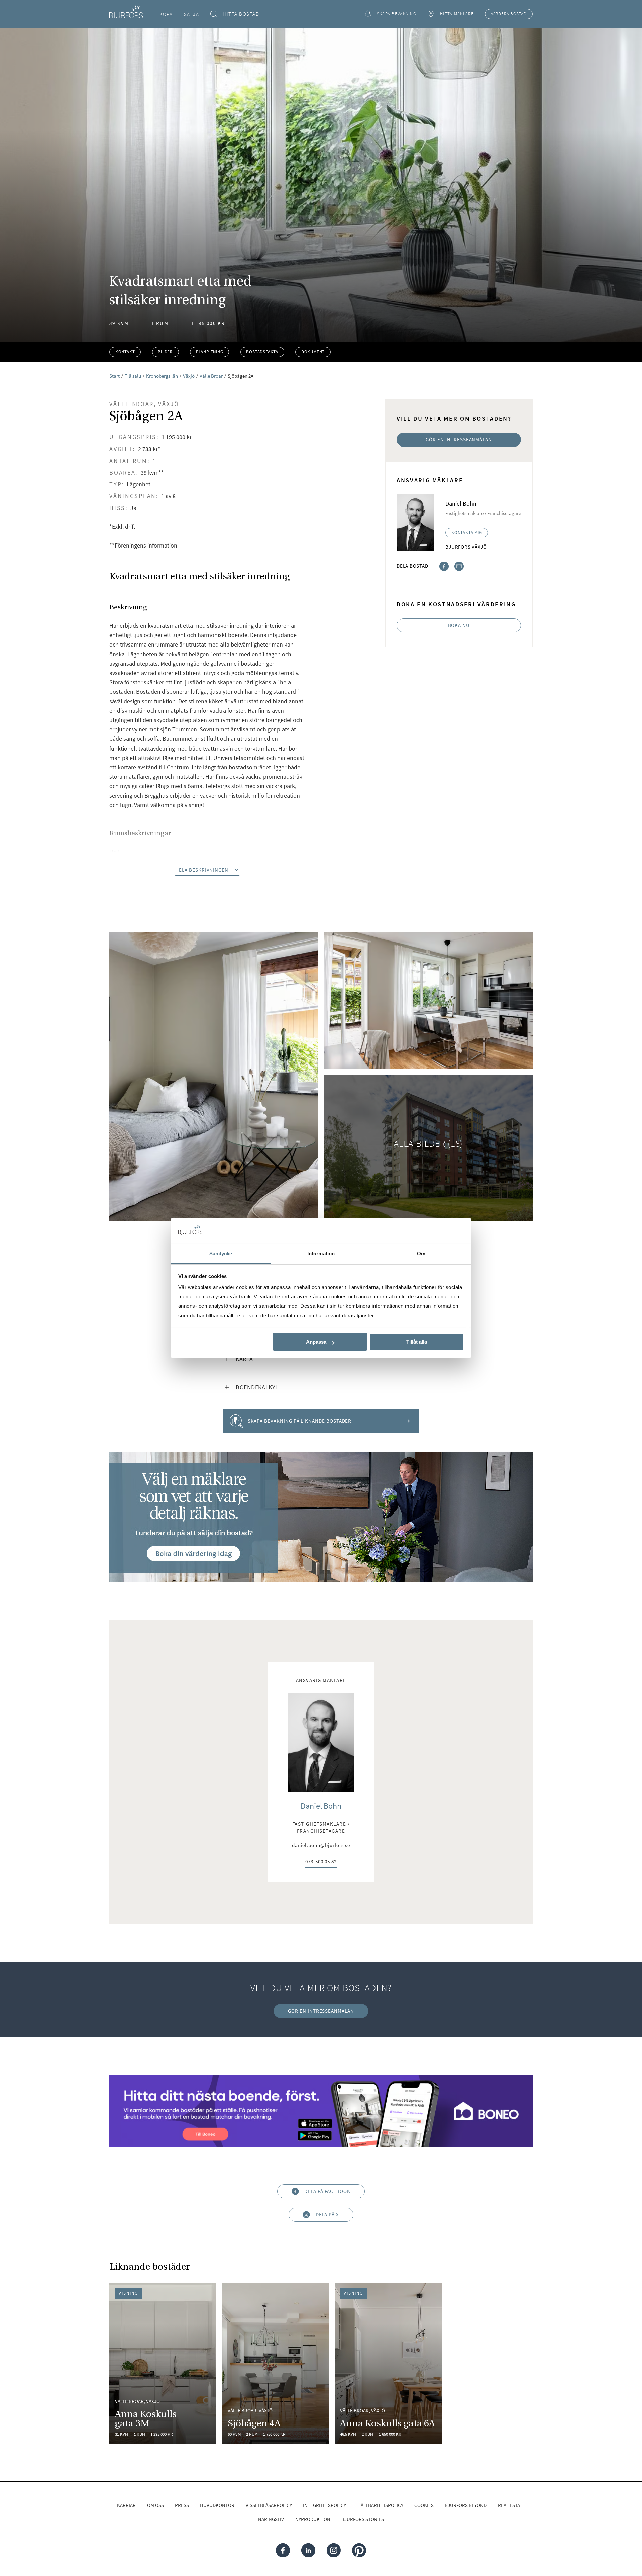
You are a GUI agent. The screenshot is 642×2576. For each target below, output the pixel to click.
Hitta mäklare (457, 14)
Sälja (192, 14)
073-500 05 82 (321, 1862)
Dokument (313, 352)
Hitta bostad (241, 14)
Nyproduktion (313, 2519)
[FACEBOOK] (283, 2550)
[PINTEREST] (359, 2550)
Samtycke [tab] (221, 1253)
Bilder (165, 352)
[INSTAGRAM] (334, 2550)
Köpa (166, 14)
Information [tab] (321, 1253)
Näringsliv (271, 2519)
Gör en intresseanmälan (459, 440)
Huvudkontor (217, 2505)
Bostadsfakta (262, 352)
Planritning (210, 352)
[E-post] (459, 565)
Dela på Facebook (327, 2191)
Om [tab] (421, 1253)
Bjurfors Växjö (466, 547)
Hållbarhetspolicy (380, 2505)
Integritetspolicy (325, 2505)
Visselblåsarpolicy (269, 2505)
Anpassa (316, 1342)
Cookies (424, 2505)
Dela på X (327, 2215)
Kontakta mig (467, 533)
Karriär (126, 2505)
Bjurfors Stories (363, 2519)
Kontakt (125, 352)
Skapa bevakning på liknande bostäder (300, 1421)
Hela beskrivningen (202, 870)
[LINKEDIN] (308, 2550)
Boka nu (459, 625)
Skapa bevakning (397, 14)
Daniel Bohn (321, 1806)
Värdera (509, 14)
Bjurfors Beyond (466, 2505)
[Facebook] (444, 565)
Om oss (155, 2505)
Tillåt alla (417, 1342)
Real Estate (511, 2505)
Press (182, 2505)
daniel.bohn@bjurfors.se (321, 1846)
